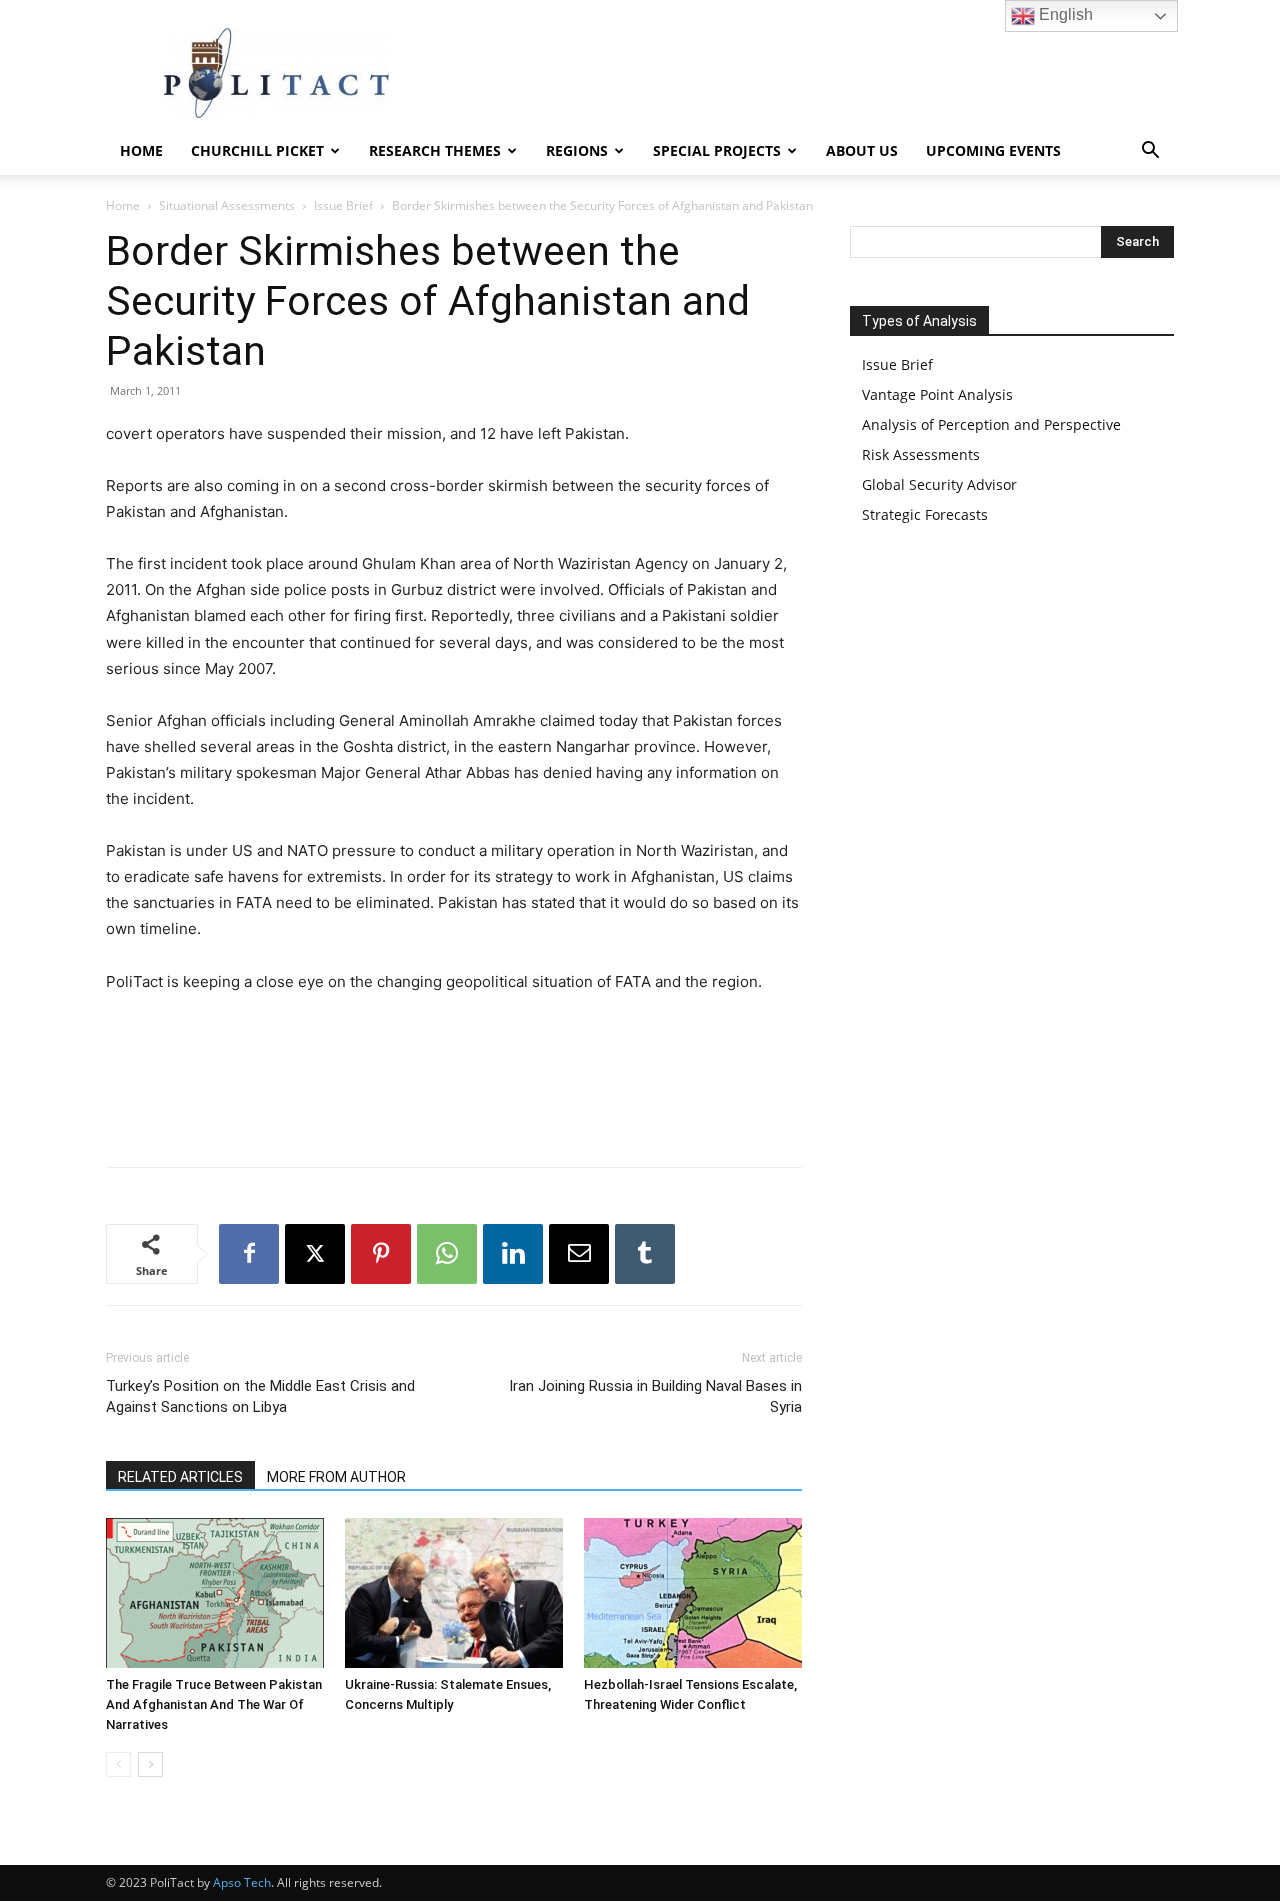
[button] (1150, 152)
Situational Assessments (227, 205)
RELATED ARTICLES (180, 1477)
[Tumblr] (645, 1254)
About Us (862, 150)
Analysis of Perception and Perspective (991, 424)
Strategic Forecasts (925, 514)
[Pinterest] (381, 1254)
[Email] (579, 1254)
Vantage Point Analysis (937, 394)
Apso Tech (242, 1882)
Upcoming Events (993, 150)
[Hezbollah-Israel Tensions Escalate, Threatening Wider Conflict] (693, 1593)
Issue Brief (343, 205)
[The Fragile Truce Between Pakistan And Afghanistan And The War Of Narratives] (215, 1593)
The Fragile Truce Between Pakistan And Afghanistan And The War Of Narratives (214, 1704)
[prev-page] (118, 1764)
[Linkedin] (513, 1254)
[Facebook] (249, 1254)
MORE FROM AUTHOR (336, 1477)
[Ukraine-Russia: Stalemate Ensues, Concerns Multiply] (454, 1593)
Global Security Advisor (939, 484)
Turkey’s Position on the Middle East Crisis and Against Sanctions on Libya (260, 1396)
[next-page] (150, 1764)
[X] (315, 1254)
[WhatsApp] (447, 1254)
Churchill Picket (257, 150)
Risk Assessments (921, 454)
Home (141, 150)
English (1064, 14)
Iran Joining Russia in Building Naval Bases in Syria (655, 1396)
